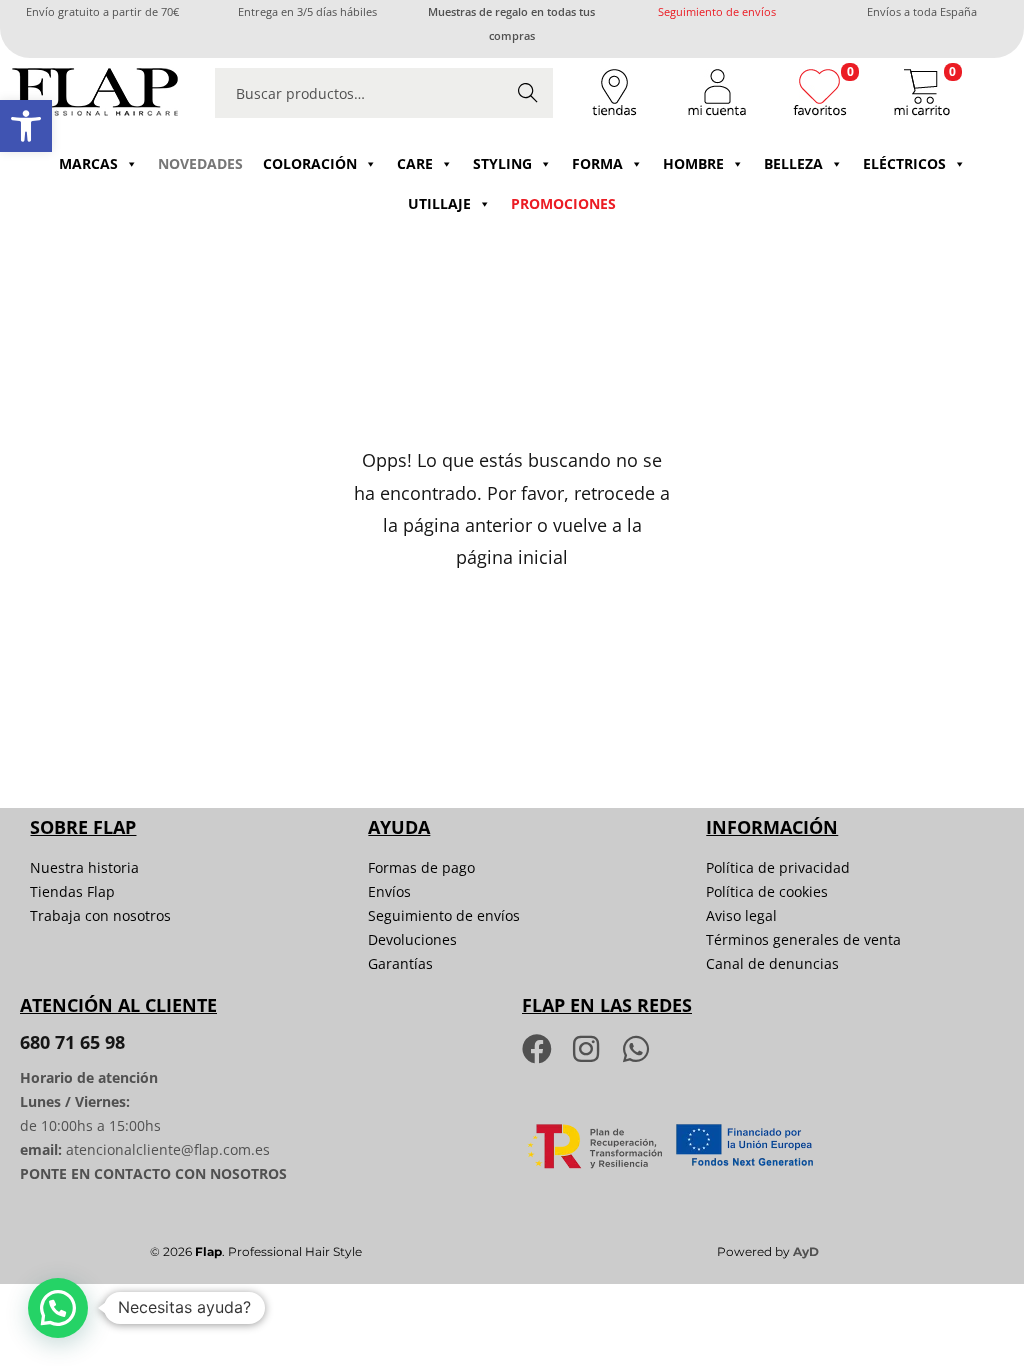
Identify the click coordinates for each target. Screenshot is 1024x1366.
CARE (415, 163)
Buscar (528, 92)
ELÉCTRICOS (904, 163)
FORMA (597, 163)
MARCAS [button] (88, 163)
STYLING (502, 163)
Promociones (563, 203)
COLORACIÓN (310, 163)
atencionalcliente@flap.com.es (168, 1149)
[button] (26, 126)
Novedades (200, 163)
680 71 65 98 (72, 1042)
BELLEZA (793, 163)
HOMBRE (693, 163)
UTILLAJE (439, 203)
